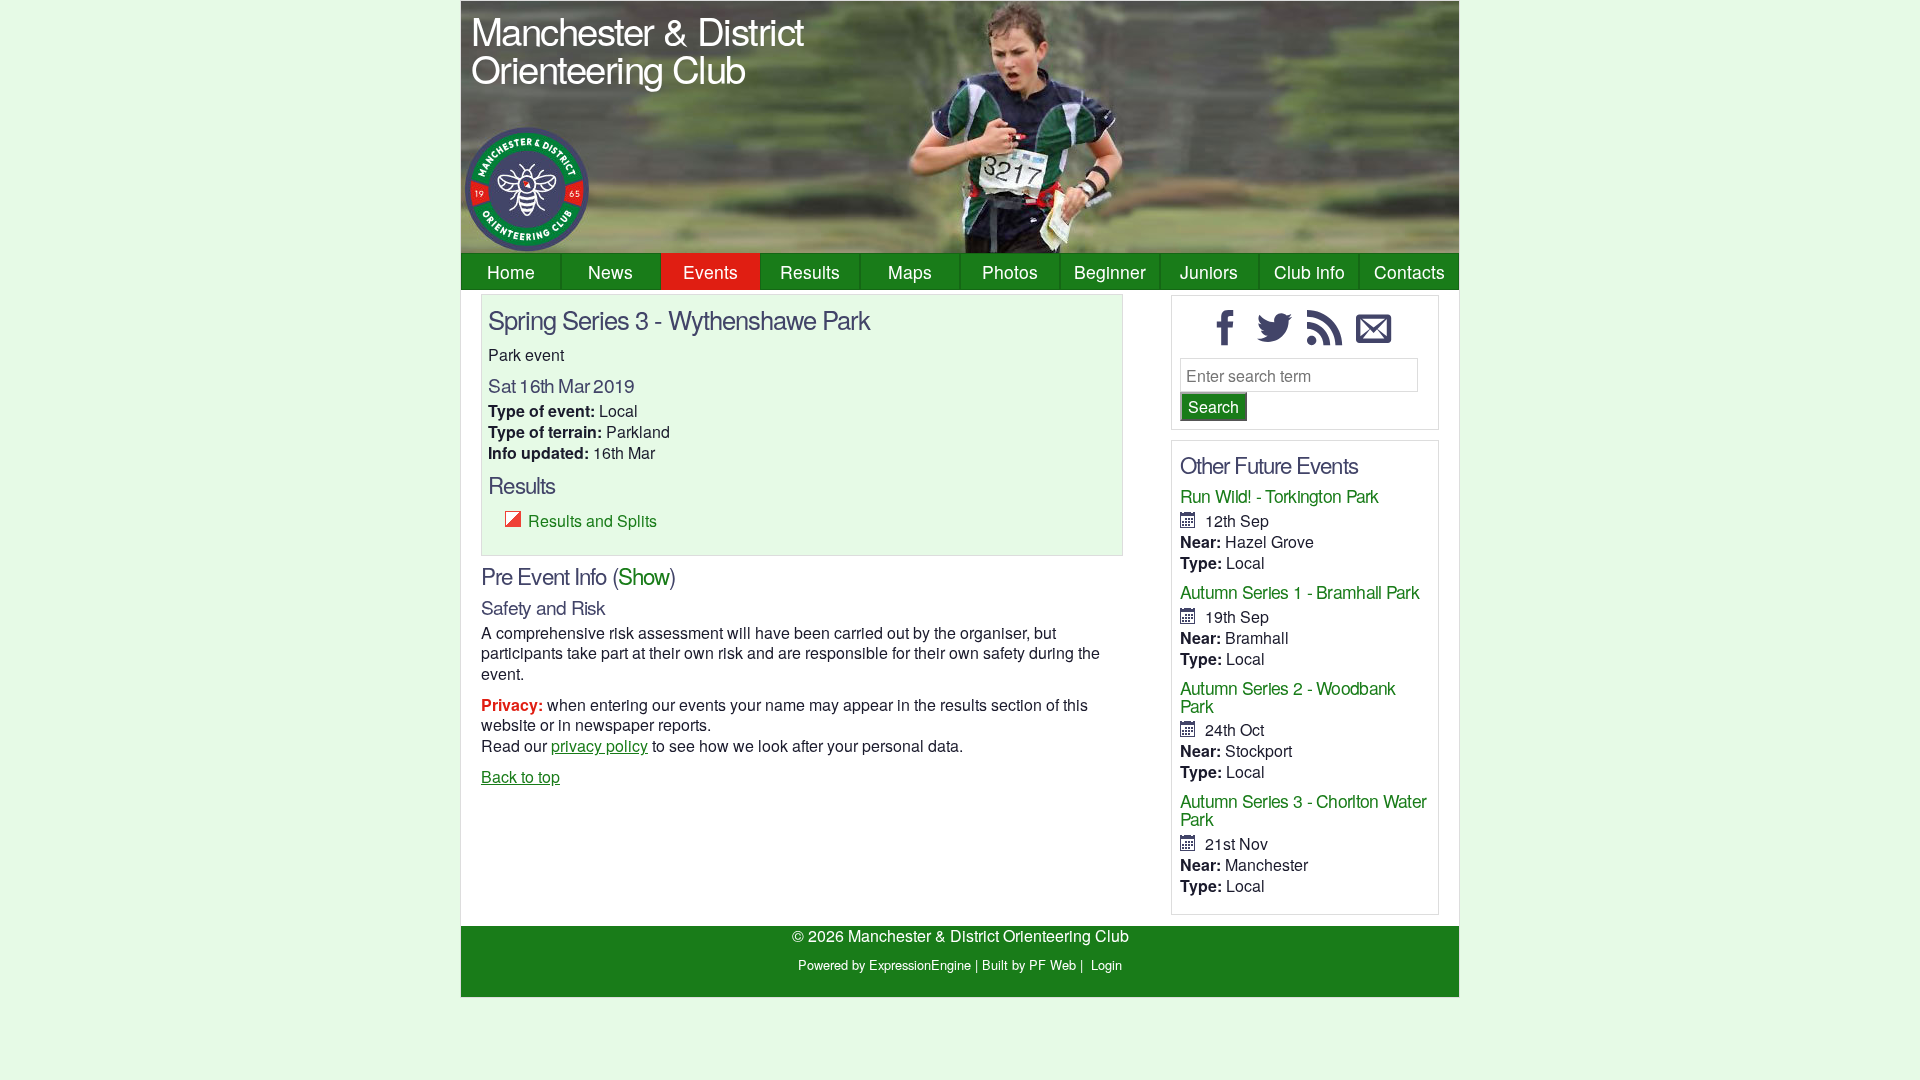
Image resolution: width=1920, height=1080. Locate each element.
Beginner (1110, 271)
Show (643, 575)
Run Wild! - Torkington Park (1279, 495)
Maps (910, 271)
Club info (1309, 271)
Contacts (1409, 271)
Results (810, 271)
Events (710, 271)
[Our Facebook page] (1231, 336)
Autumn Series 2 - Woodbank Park (1288, 696)
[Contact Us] (1379, 336)
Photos (1010, 271)
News (610, 271)
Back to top (520, 776)
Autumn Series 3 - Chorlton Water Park (1303, 809)
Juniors (1209, 271)
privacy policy (599, 745)
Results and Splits (592, 520)
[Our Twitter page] (1280, 336)
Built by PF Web (1029, 964)
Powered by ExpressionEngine (884, 964)
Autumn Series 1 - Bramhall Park (1299, 591)
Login (1106, 964)
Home (511, 271)
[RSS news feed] (1330, 336)
